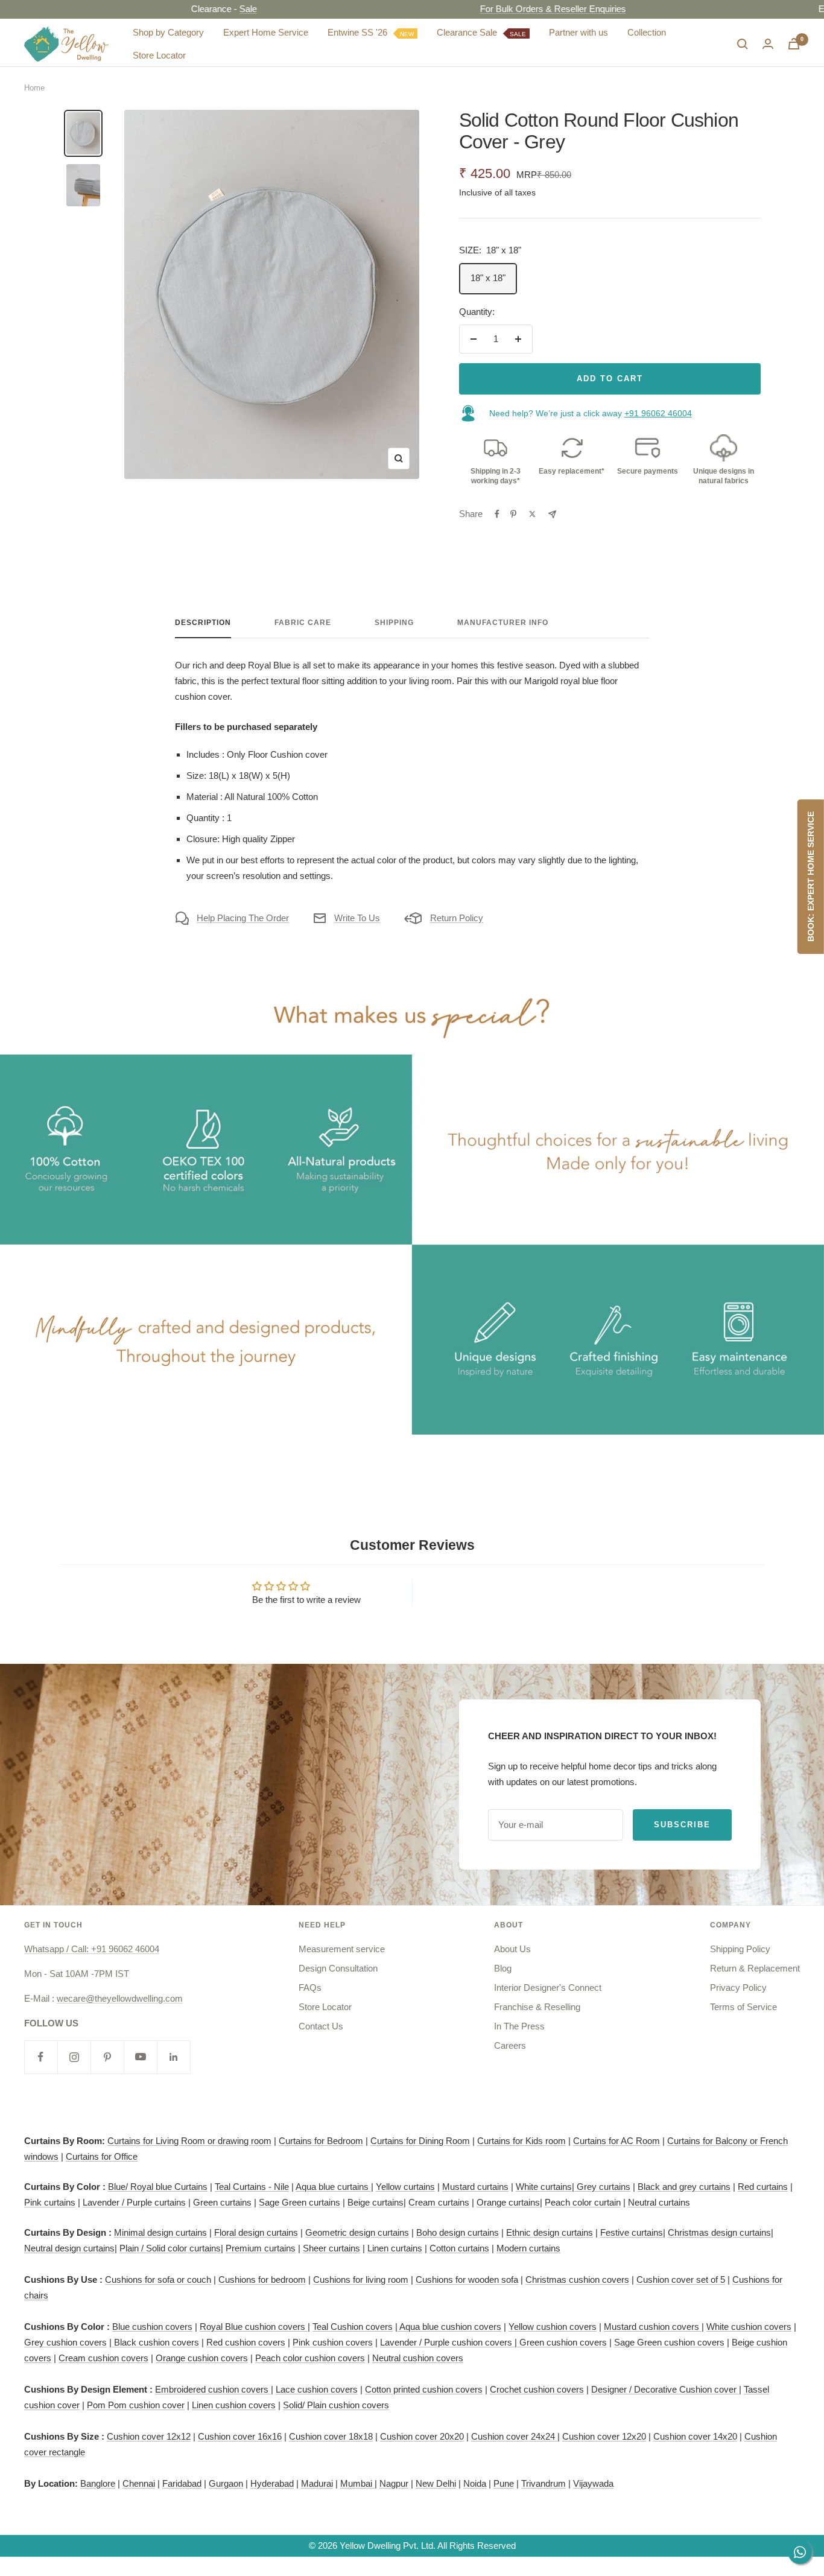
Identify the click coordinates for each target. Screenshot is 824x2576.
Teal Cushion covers (353, 2327)
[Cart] (794, 44)
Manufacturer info (503, 623)
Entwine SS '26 (371, 32)
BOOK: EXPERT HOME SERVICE (811, 877)
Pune (504, 2483)
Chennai (139, 2483)
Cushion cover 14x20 (695, 2436)
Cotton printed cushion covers (424, 2389)
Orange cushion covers (202, 2358)
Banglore (98, 2483)
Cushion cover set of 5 (681, 2279)
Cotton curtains (459, 2248)
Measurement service (342, 1949)
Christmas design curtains (719, 2232)
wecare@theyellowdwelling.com (120, 1998)
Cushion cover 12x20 (604, 2436)
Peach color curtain (583, 2202)
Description (203, 623)
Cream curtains (439, 2202)
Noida (475, 2483)
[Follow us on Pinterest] (107, 2057)
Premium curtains (261, 2248)
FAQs (310, 1988)
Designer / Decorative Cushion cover (665, 2389)
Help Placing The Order (243, 918)
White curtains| (546, 2187)
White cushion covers (749, 2327)
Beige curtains (376, 2202)
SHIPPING (394, 623)
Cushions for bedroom (262, 2279)
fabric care (303, 623)
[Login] (768, 44)
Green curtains (222, 2202)
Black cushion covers (155, 2342)
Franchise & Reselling (537, 2007)
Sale (199, 9)
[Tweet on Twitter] (532, 514)
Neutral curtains (659, 2202)
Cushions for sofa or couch (158, 2279)
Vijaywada (593, 2483)
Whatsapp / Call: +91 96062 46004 (92, 1949)
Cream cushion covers (103, 2358)
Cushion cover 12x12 (149, 2436)
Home (34, 88)
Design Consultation (338, 1968)
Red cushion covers (246, 2342)
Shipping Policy (740, 1949)
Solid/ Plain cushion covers (336, 2405)
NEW (407, 33)
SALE (518, 33)
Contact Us (321, 2026)
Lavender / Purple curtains (134, 2202)
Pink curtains (50, 2202)
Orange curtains (508, 2202)
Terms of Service (743, 2007)
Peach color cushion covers (310, 2358)
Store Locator (159, 55)
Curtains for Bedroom (321, 2141)
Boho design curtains (458, 2232)
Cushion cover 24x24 (514, 2436)
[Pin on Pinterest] (513, 514)
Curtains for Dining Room (420, 2141)
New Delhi (436, 2483)
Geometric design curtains (357, 2232)
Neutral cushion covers (418, 2358)
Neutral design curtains (69, 2248)
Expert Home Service (266, 32)
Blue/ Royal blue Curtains (158, 2187)
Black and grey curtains (684, 2187)
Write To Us (357, 918)
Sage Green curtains (299, 2202)
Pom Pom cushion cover (136, 2405)
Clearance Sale (481, 32)
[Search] (743, 44)
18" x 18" (488, 278)
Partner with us (578, 32)
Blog (503, 1968)
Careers (510, 2045)
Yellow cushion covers (553, 2327)
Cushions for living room (361, 2279)
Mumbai (357, 2483)
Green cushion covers (562, 2342)
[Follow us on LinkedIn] (173, 2057)
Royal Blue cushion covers (254, 2327)
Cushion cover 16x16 (240, 2436)
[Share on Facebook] (497, 514)
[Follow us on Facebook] (41, 2057)
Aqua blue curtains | (334, 2187)
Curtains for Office (102, 2156)
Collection (647, 32)
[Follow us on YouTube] (140, 2057)
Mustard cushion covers (653, 2327)
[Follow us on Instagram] (74, 2057)
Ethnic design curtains (550, 2232)
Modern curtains (528, 2248)
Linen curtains (395, 2248)
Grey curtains (604, 2187)
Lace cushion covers (317, 2389)
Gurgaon (226, 2483)
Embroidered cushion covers (213, 2389)
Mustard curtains (475, 2187)
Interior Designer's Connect (548, 1988)
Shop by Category (168, 32)
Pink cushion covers (333, 2342)
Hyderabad (272, 2483)
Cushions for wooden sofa (467, 2279)
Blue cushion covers (152, 2327)
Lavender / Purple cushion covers (447, 2342)
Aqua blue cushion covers (449, 2327)
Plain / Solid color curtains (170, 2248)
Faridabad (182, 2483)
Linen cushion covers (234, 2405)
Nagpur (394, 2483)
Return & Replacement (755, 1968)
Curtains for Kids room (521, 2141)
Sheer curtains (331, 2248)
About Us (512, 1949)
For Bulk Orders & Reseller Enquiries (503, 9)
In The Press (519, 2026)
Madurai (317, 2483)
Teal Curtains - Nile (252, 2187)
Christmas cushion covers (577, 2279)
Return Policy (457, 918)
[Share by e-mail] (552, 514)
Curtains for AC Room (616, 2141)
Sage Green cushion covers (669, 2342)
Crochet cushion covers (537, 2389)
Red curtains (763, 2187)
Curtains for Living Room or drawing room (189, 2141)
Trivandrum (544, 2483)
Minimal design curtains (160, 2232)
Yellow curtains (405, 2187)
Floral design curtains (256, 2232)
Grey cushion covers (65, 2342)
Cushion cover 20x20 (422, 2436)
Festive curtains (632, 2232)
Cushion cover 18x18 (331, 2436)
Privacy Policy (738, 1988)
